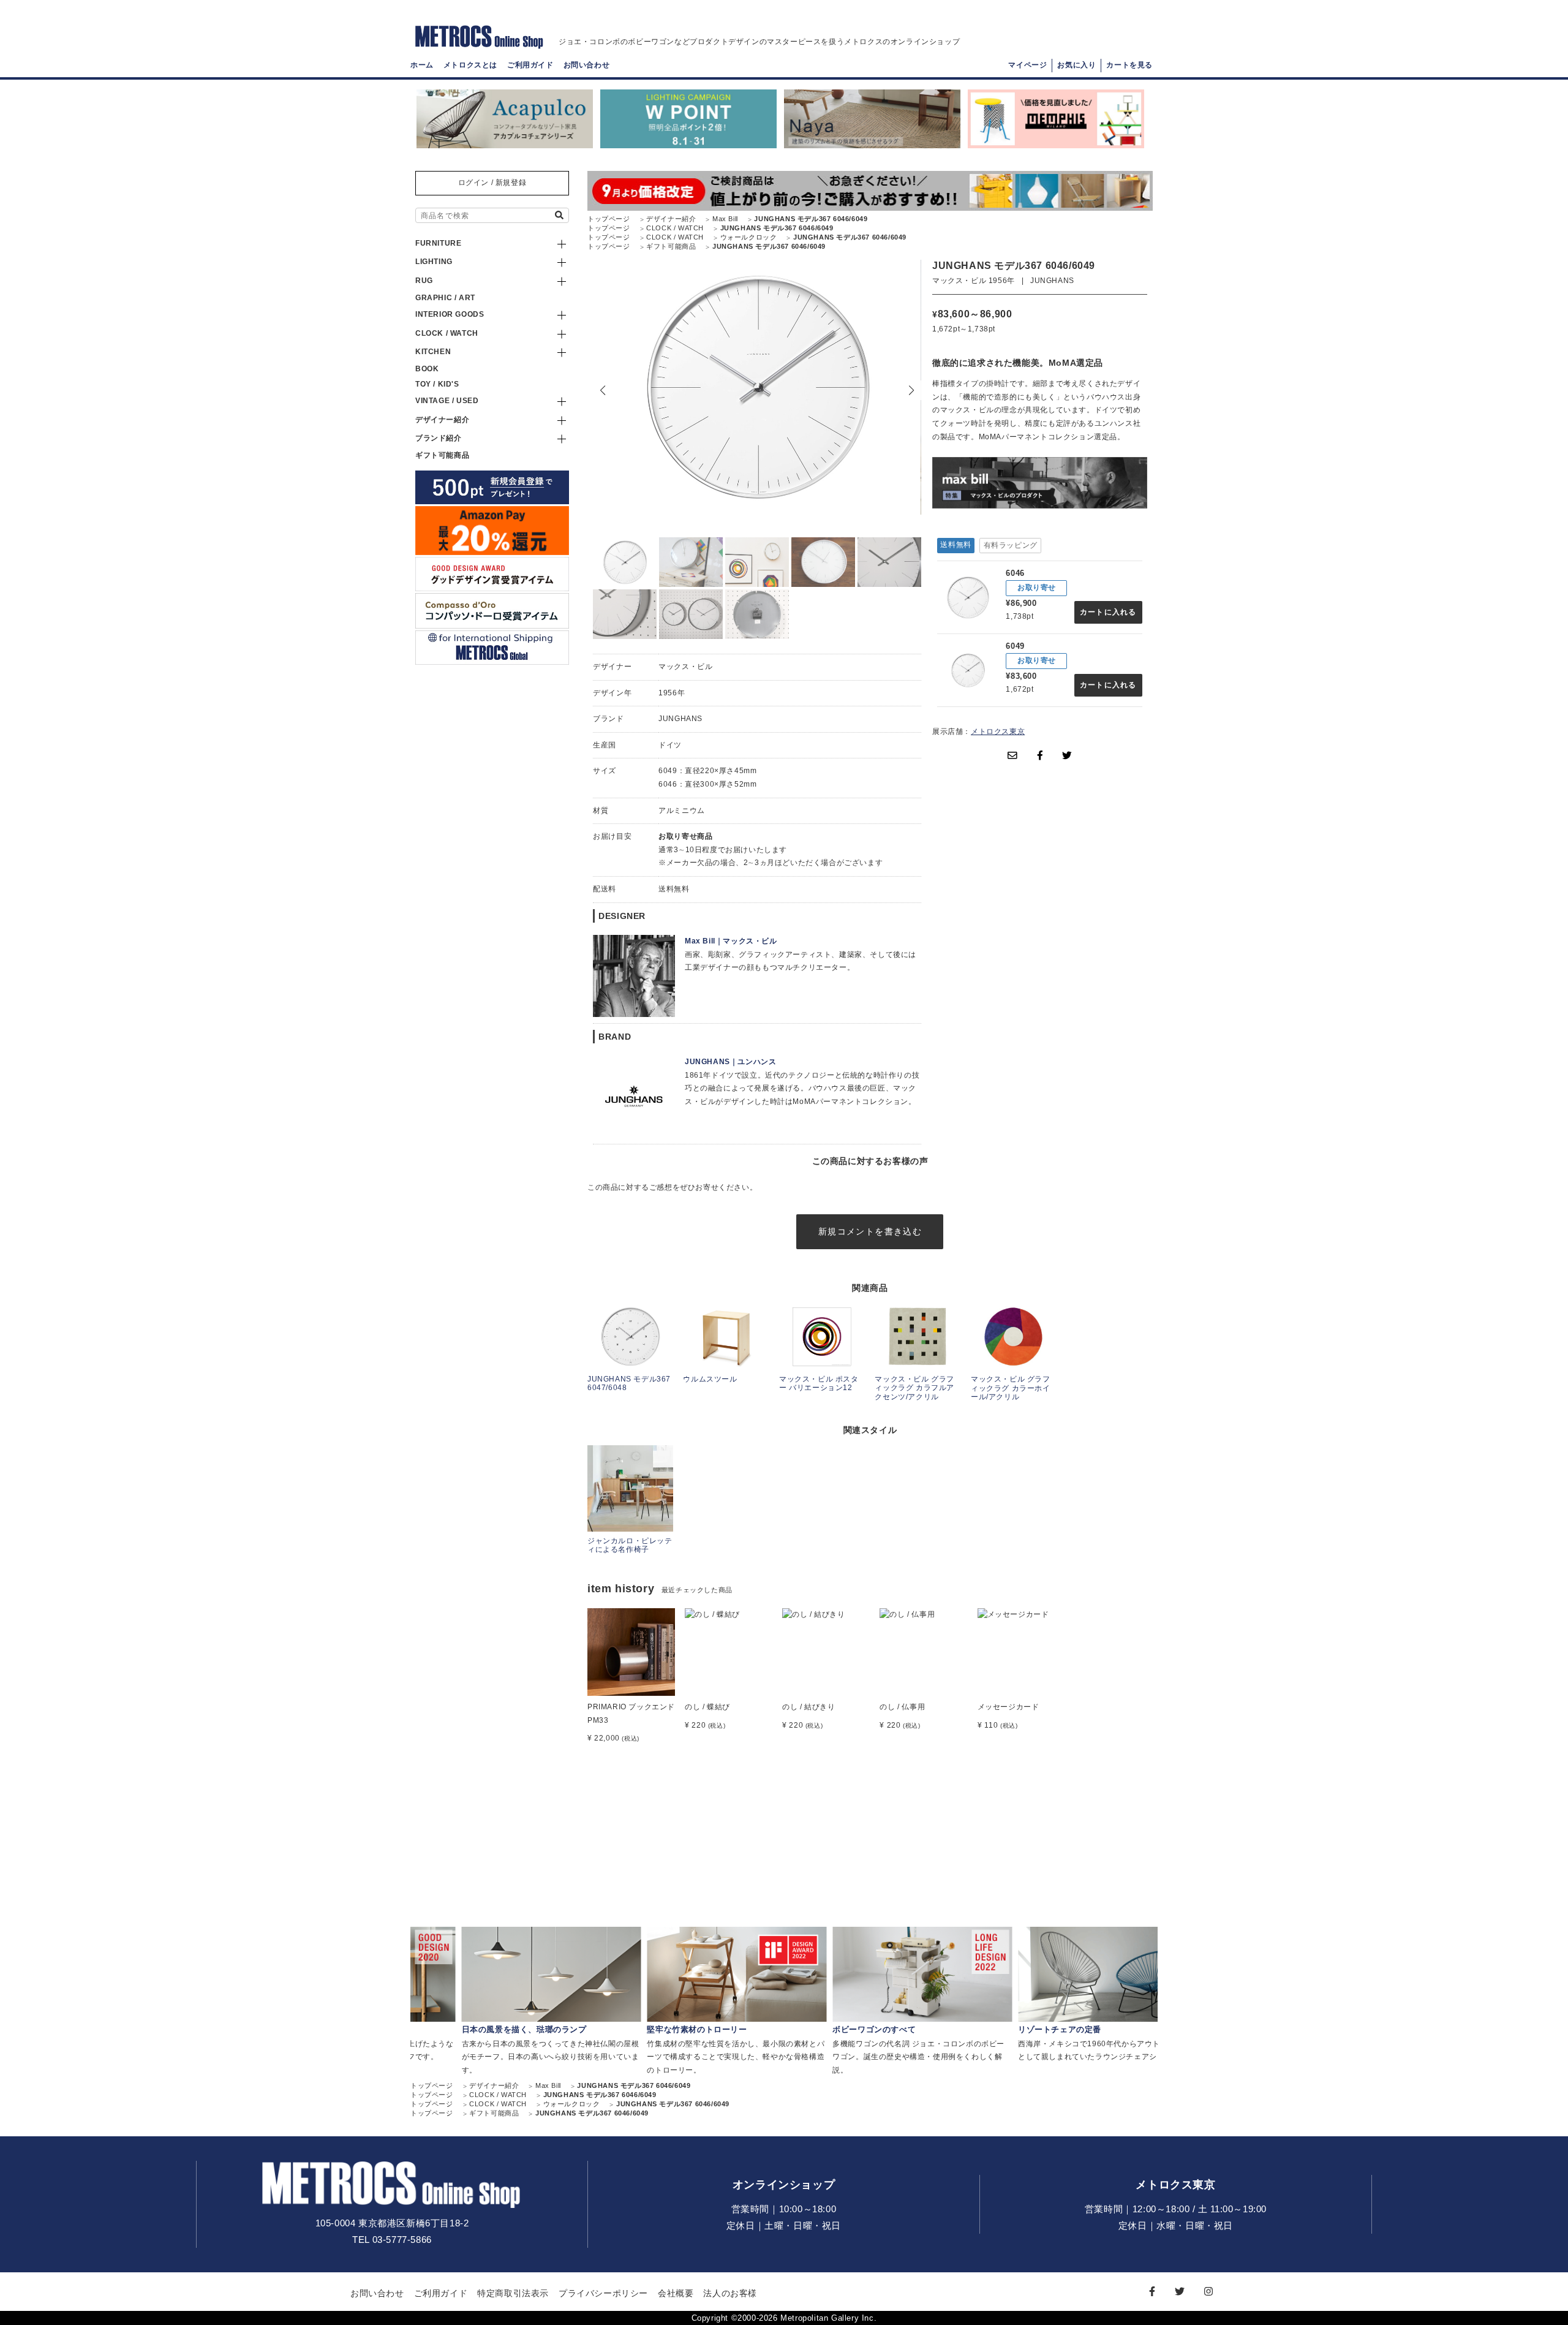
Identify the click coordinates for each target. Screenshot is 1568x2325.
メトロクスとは (470, 65)
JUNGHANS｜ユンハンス (730, 1062)
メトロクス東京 (998, 732)
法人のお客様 (730, 2293)
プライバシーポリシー (603, 2293)
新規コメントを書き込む (870, 1231)
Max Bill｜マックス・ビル (731, 941)
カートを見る (1129, 65)
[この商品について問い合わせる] (1012, 755)
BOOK (427, 369)
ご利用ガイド (530, 65)
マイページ (1027, 65)
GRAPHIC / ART (445, 298)
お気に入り (1076, 65)
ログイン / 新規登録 (492, 183)
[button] (911, 390)
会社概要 (676, 2293)
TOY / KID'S (437, 384)
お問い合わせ (587, 65)
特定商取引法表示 (513, 2293)
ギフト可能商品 (442, 455)
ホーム (422, 65)
